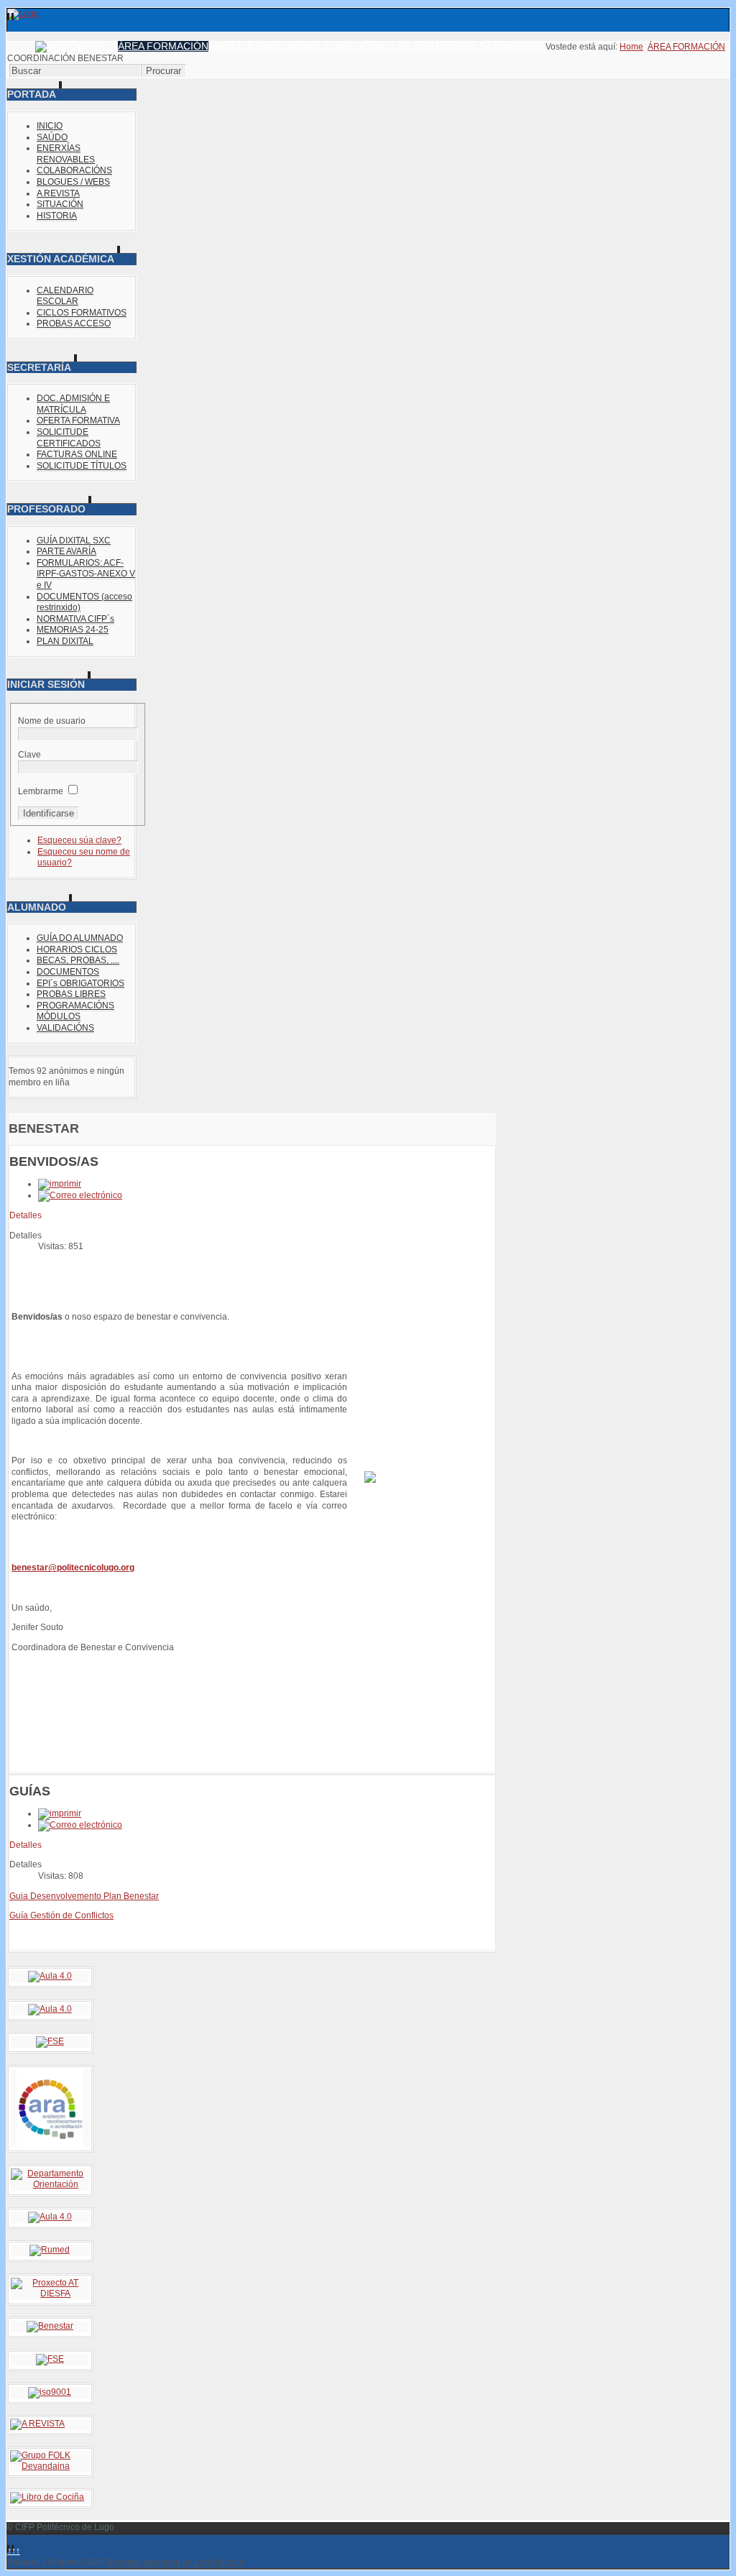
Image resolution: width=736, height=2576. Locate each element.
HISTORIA (57, 216)
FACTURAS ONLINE (77, 454)
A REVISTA (58, 193)
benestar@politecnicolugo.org (73, 1568)
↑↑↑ (14, 2551)
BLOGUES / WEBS (73, 182)
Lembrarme (41, 791)
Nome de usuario (52, 721)
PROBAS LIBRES (71, 994)
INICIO (50, 126)
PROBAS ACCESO (74, 323)
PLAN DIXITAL (65, 641)
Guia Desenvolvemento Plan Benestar (84, 1896)
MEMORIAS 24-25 (73, 630)
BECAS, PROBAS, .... (78, 960)
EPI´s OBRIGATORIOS (80, 983)
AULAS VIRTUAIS (419, 46)
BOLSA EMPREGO (502, 46)
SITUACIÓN (60, 204)
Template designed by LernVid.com (175, 2562)
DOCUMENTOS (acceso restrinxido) (84, 602)
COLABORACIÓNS (74, 170)
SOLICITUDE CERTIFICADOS (69, 438)
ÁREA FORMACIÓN (163, 46)
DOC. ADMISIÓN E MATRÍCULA (73, 404)
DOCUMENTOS (68, 972)
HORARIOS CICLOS (77, 949)
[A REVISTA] (37, 2424)
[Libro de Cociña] (47, 2497)
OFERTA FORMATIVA (78, 420)
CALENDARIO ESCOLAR (65, 296)
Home (631, 47)
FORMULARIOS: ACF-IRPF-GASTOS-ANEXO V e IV (86, 574)
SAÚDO (52, 137)
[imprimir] (60, 1184)
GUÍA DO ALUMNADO (80, 938)
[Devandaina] (50, 2466)
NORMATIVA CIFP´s (75, 619)
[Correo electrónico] (80, 1195)
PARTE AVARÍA (66, 551)
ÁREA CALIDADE (248, 46)
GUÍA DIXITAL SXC (74, 540)
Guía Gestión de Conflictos (61, 1915)
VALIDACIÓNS (65, 1028)
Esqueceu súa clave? (79, 840)
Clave (29, 755)
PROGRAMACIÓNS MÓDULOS (75, 1011)
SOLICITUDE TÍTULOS (82, 466)
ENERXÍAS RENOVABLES (66, 154)
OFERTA (98, 46)
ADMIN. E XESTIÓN (332, 46)
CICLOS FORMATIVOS (82, 313)
